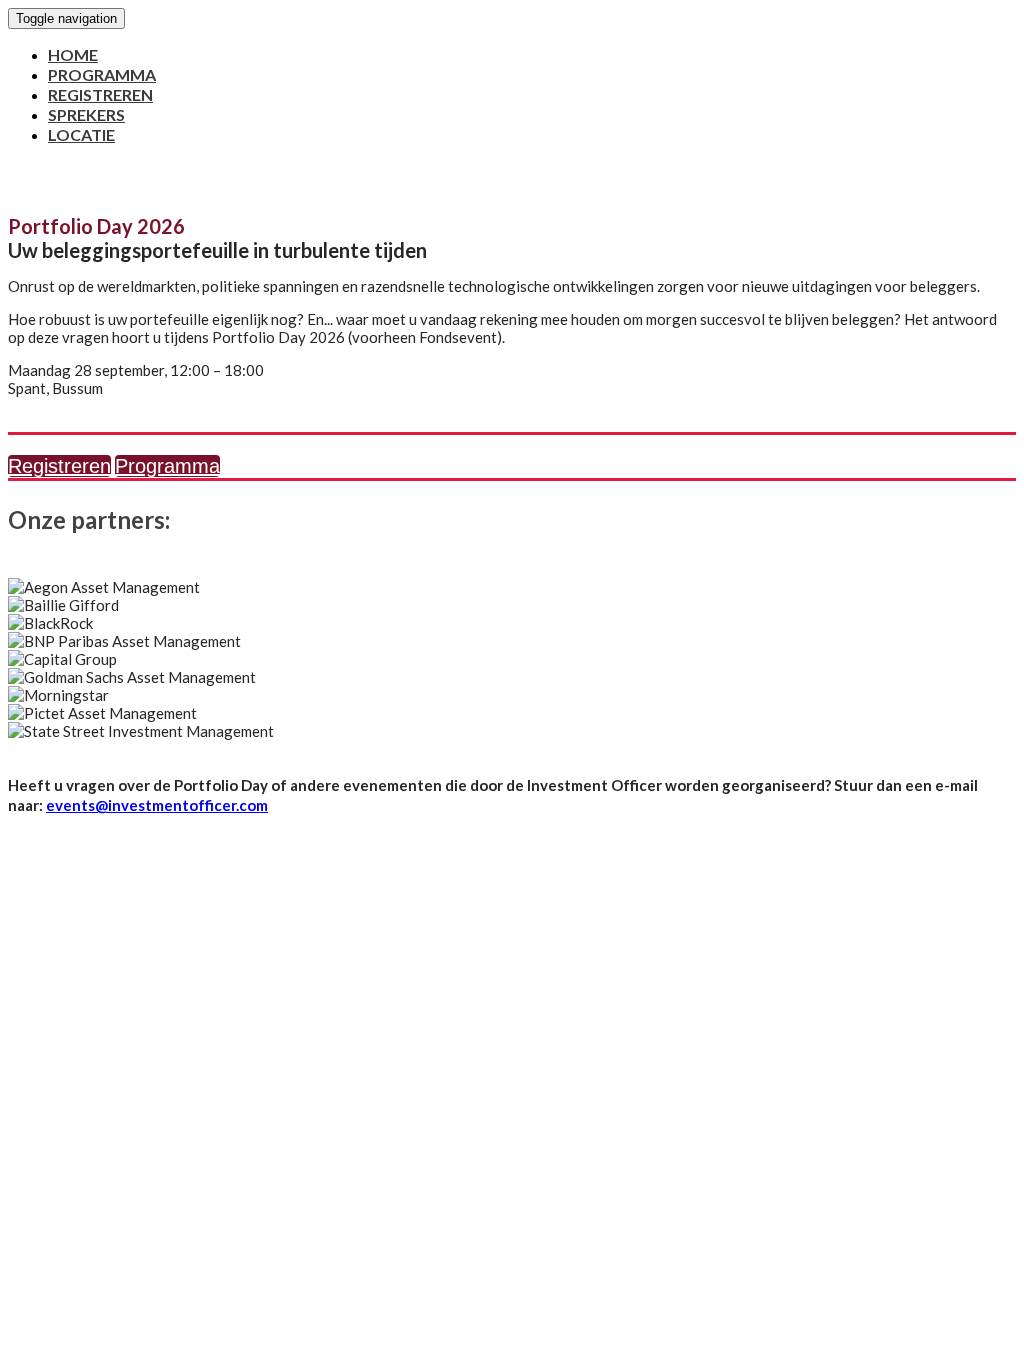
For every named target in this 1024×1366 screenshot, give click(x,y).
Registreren (100, 94)
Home (73, 54)
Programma (102, 74)
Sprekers (86, 114)
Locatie (81, 134)
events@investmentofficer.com (157, 805)
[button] (59, 466)
